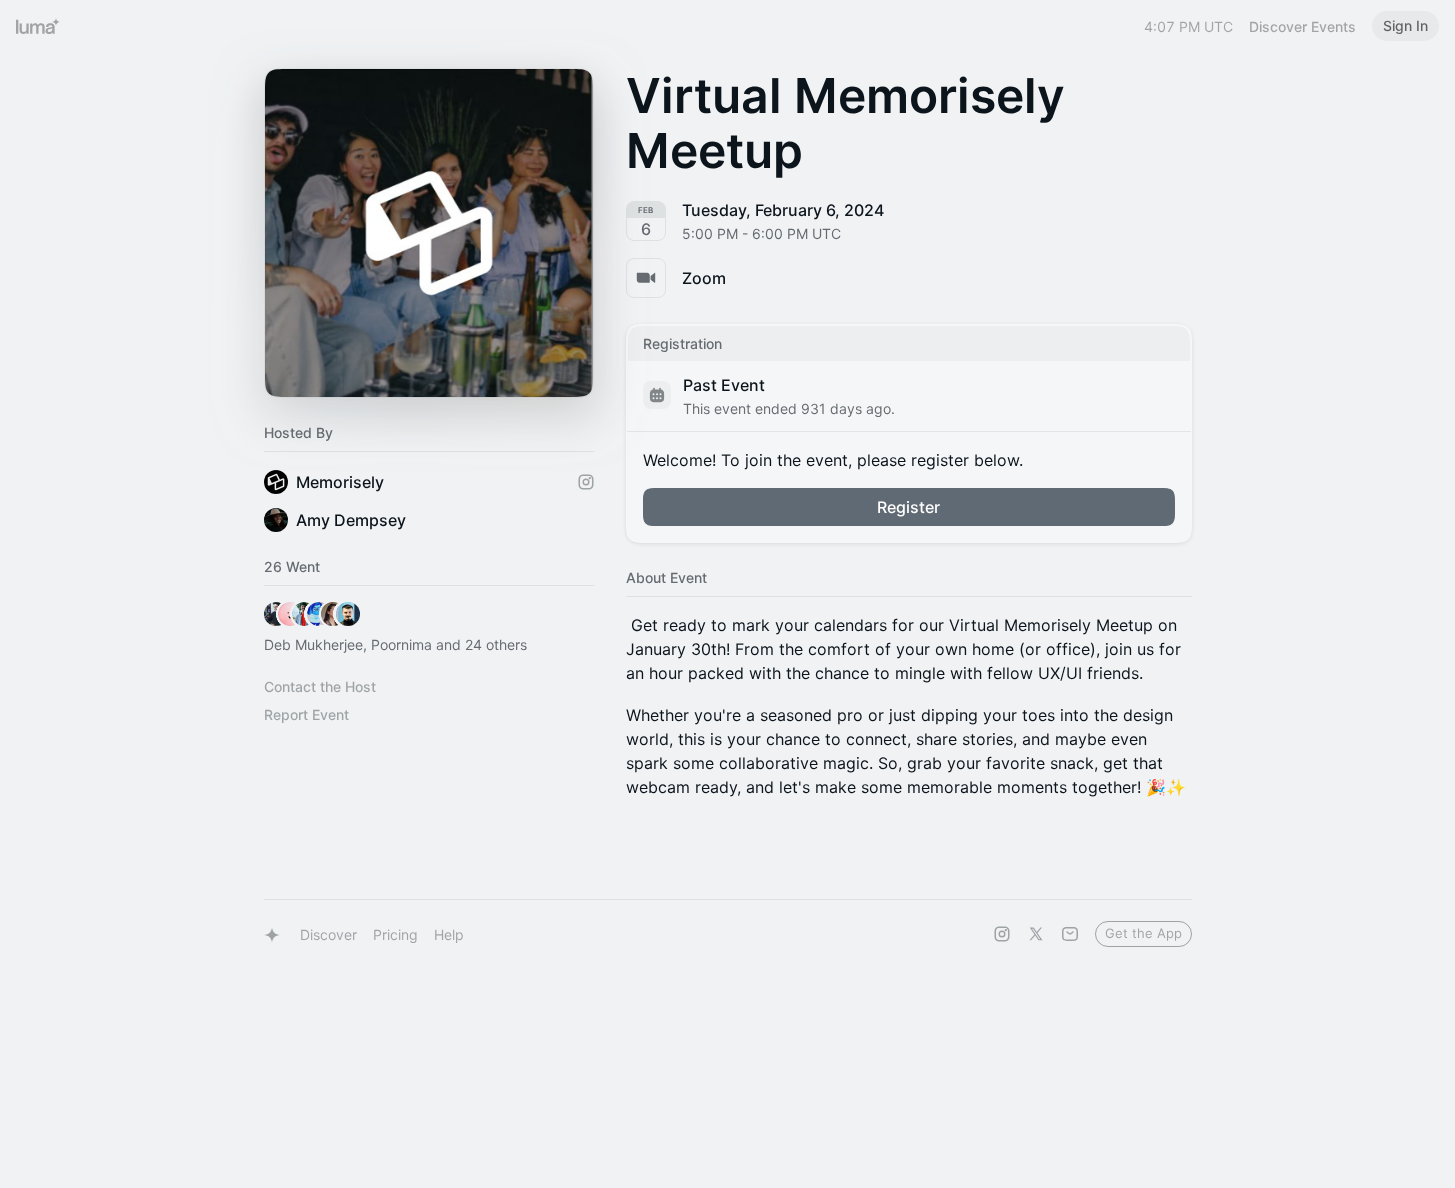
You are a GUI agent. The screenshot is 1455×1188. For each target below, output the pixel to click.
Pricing (395, 934)
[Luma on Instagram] (1002, 934)
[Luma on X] (1036, 934)
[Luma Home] (38, 26)
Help (449, 934)
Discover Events (1302, 26)
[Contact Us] (1070, 934)
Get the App (1143, 933)
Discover (328, 934)
